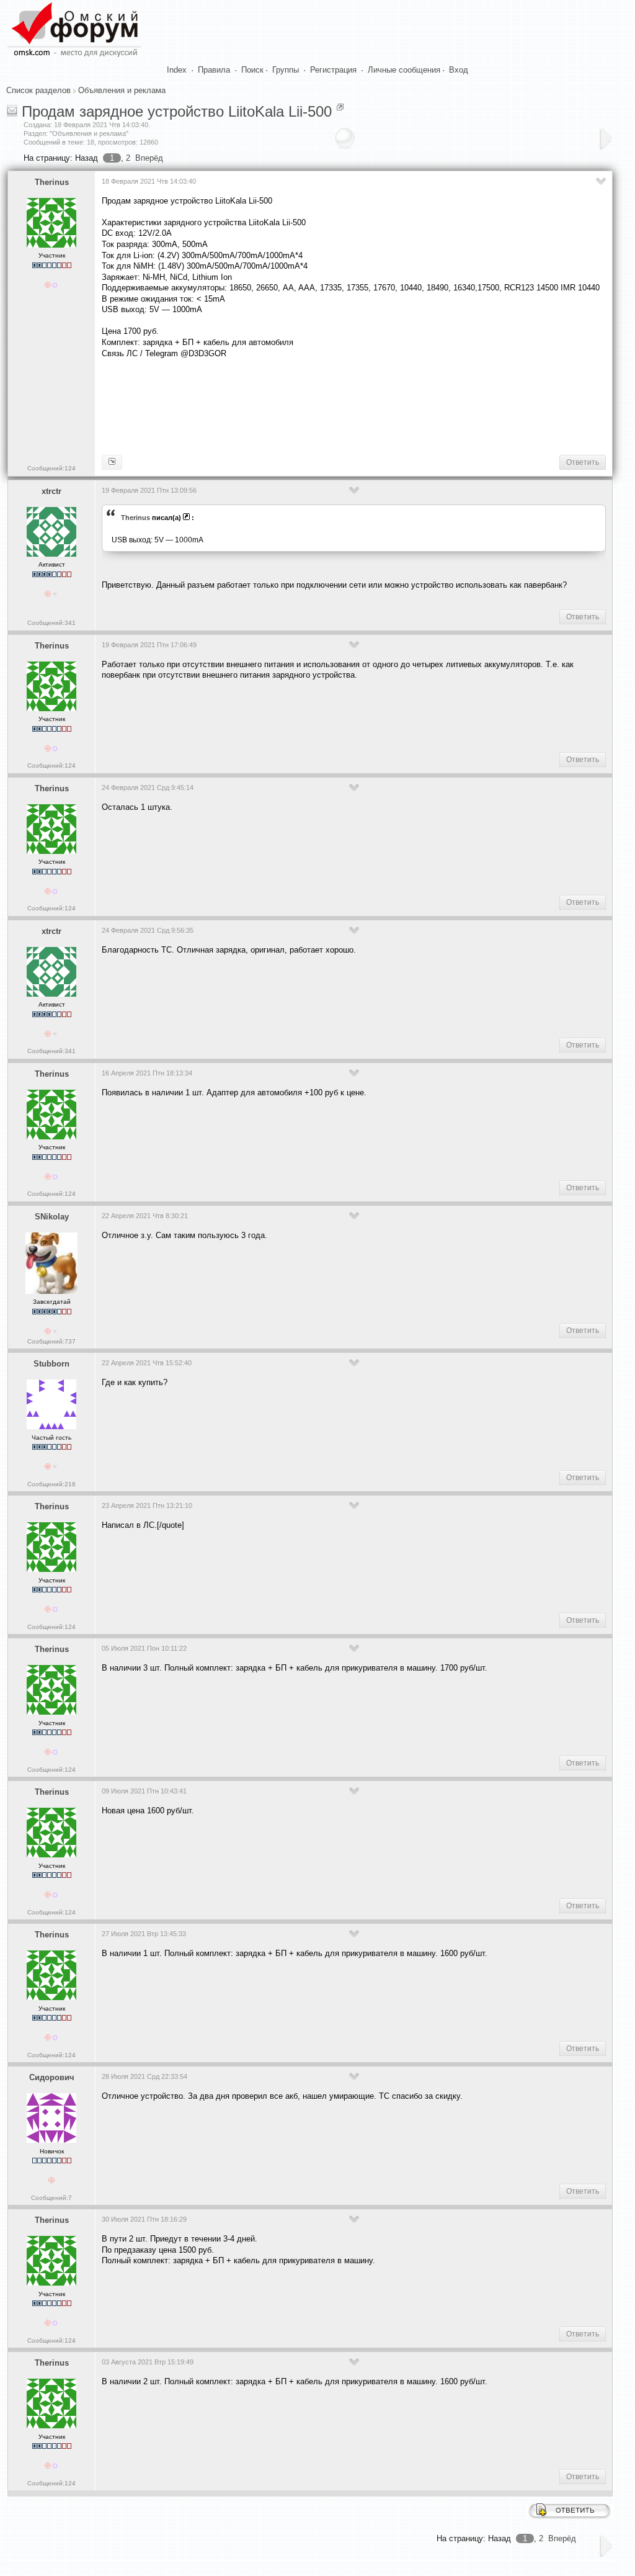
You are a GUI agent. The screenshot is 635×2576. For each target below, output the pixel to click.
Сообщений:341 (51, 623)
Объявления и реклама (122, 90)
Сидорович (52, 2077)
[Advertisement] (327, 405)
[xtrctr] (112, 462)
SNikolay (52, 1217)
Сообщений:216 (51, 1484)
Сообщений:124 (51, 468)
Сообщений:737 (51, 1341)
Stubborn (51, 1364)
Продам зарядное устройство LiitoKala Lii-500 (177, 111)
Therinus (52, 182)
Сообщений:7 (51, 2198)
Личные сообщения (404, 70)
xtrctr (51, 491)
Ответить (583, 462)
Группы (286, 70)
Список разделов (38, 90)
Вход (459, 70)
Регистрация (333, 70)
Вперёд (149, 158)
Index (177, 70)
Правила (214, 70)
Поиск (252, 70)
